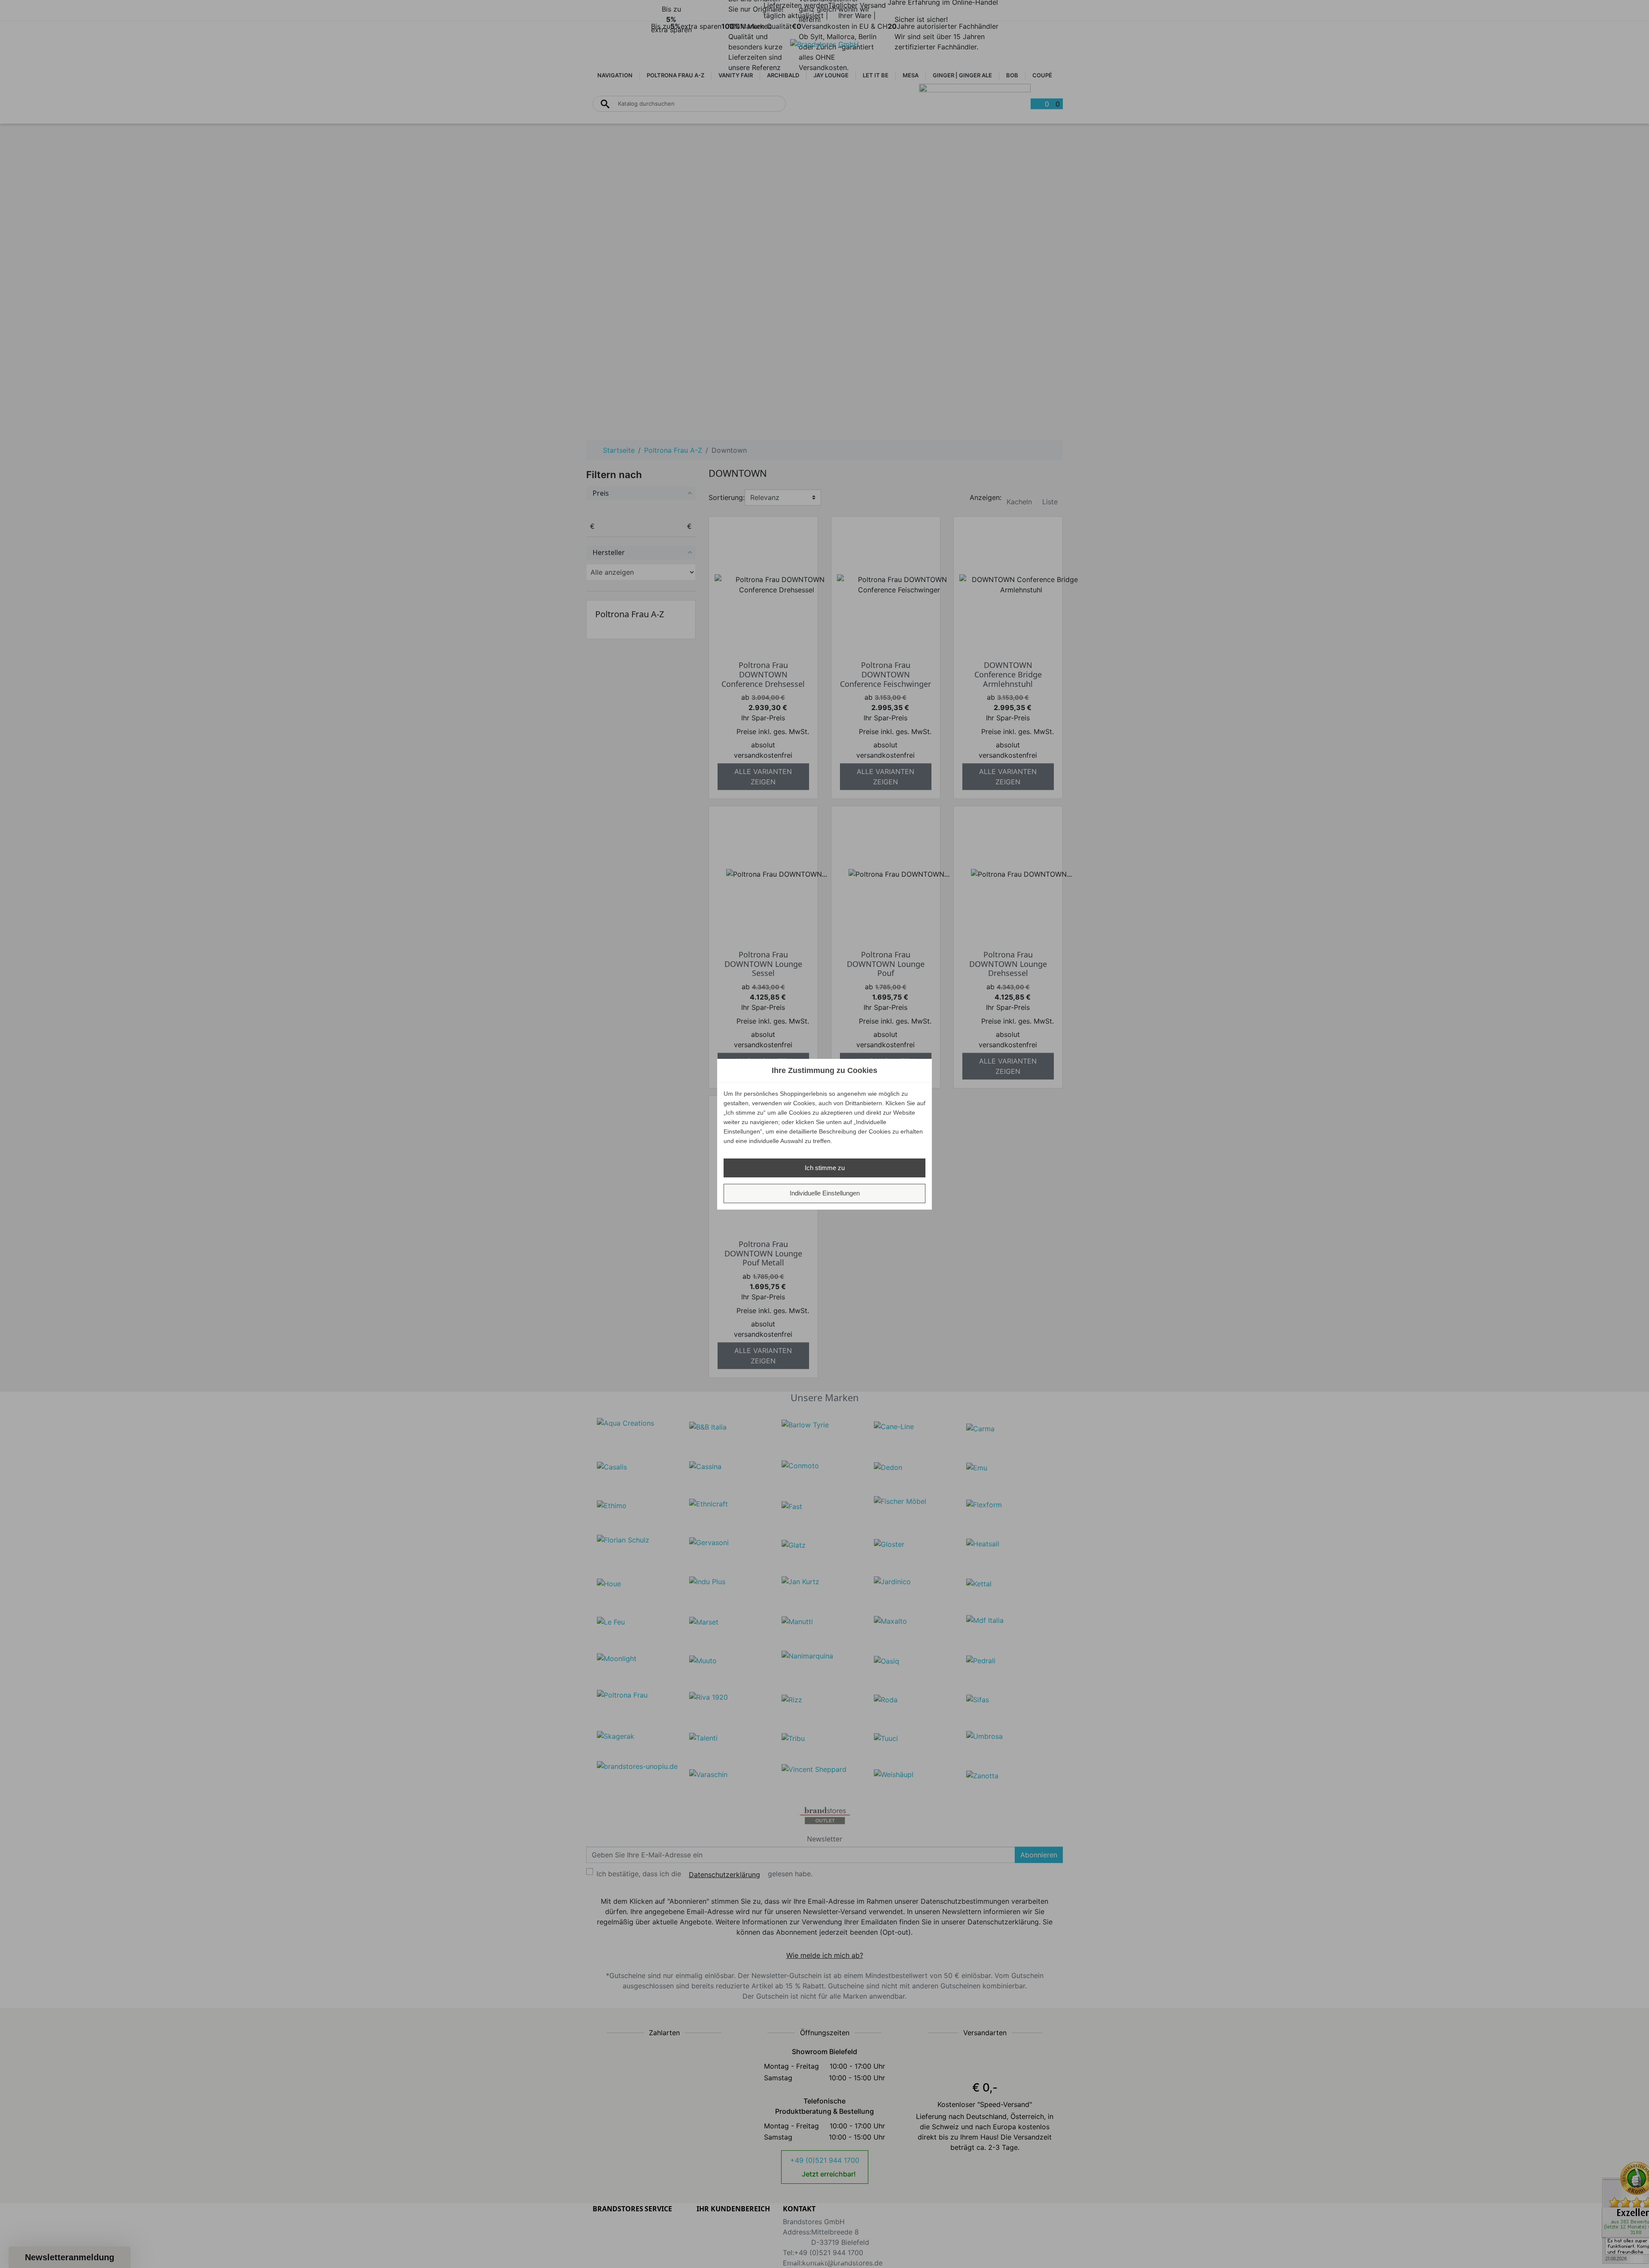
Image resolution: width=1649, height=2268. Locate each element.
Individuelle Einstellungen (825, 1193)
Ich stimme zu (825, 1168)
